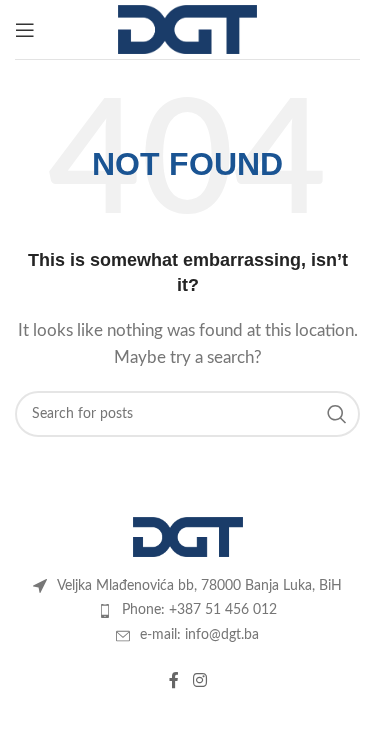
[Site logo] (187, 28)
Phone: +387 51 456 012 (199, 610)
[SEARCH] (337, 414)
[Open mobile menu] (25, 30)
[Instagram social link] (199, 680)
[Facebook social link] (174, 680)
